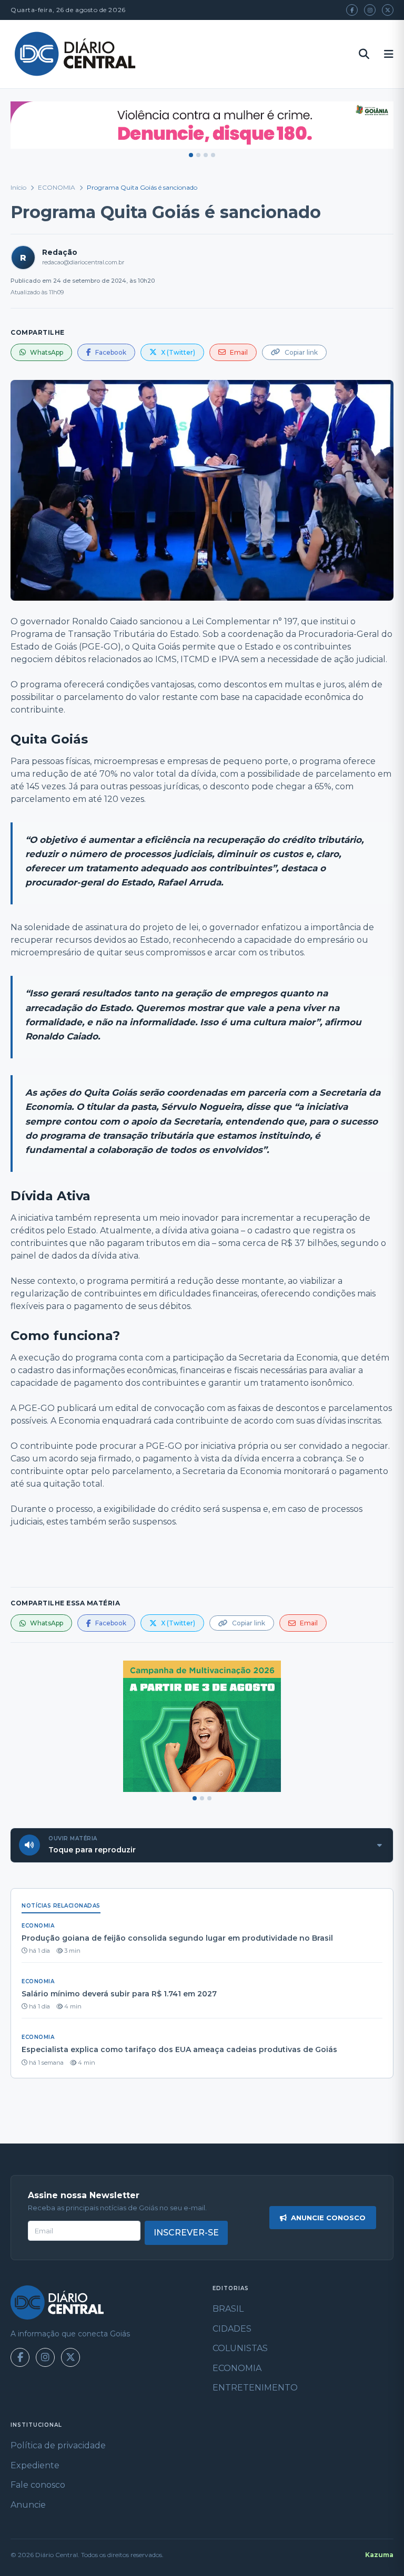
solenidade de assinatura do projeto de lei (111, 927)
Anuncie (28, 2505)
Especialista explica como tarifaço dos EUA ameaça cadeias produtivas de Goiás (179, 2049)
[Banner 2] (198, 155)
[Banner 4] (213, 155)
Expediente (35, 2465)
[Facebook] (352, 10)
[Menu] (389, 54)
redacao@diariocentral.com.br (83, 262)
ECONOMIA (57, 187)
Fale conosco (38, 2485)
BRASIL (228, 2309)
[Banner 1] (191, 155)
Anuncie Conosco (328, 2218)
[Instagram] (370, 10)
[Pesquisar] (364, 54)
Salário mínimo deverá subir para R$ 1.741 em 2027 (119, 1994)
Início (18, 187)
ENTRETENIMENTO (255, 2388)
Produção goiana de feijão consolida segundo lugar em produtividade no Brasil (177, 1938)
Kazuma (379, 2555)
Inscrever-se (186, 2233)
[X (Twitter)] (388, 10)
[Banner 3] (206, 155)
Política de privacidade (58, 2445)
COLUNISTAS (240, 2348)
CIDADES (232, 2329)
